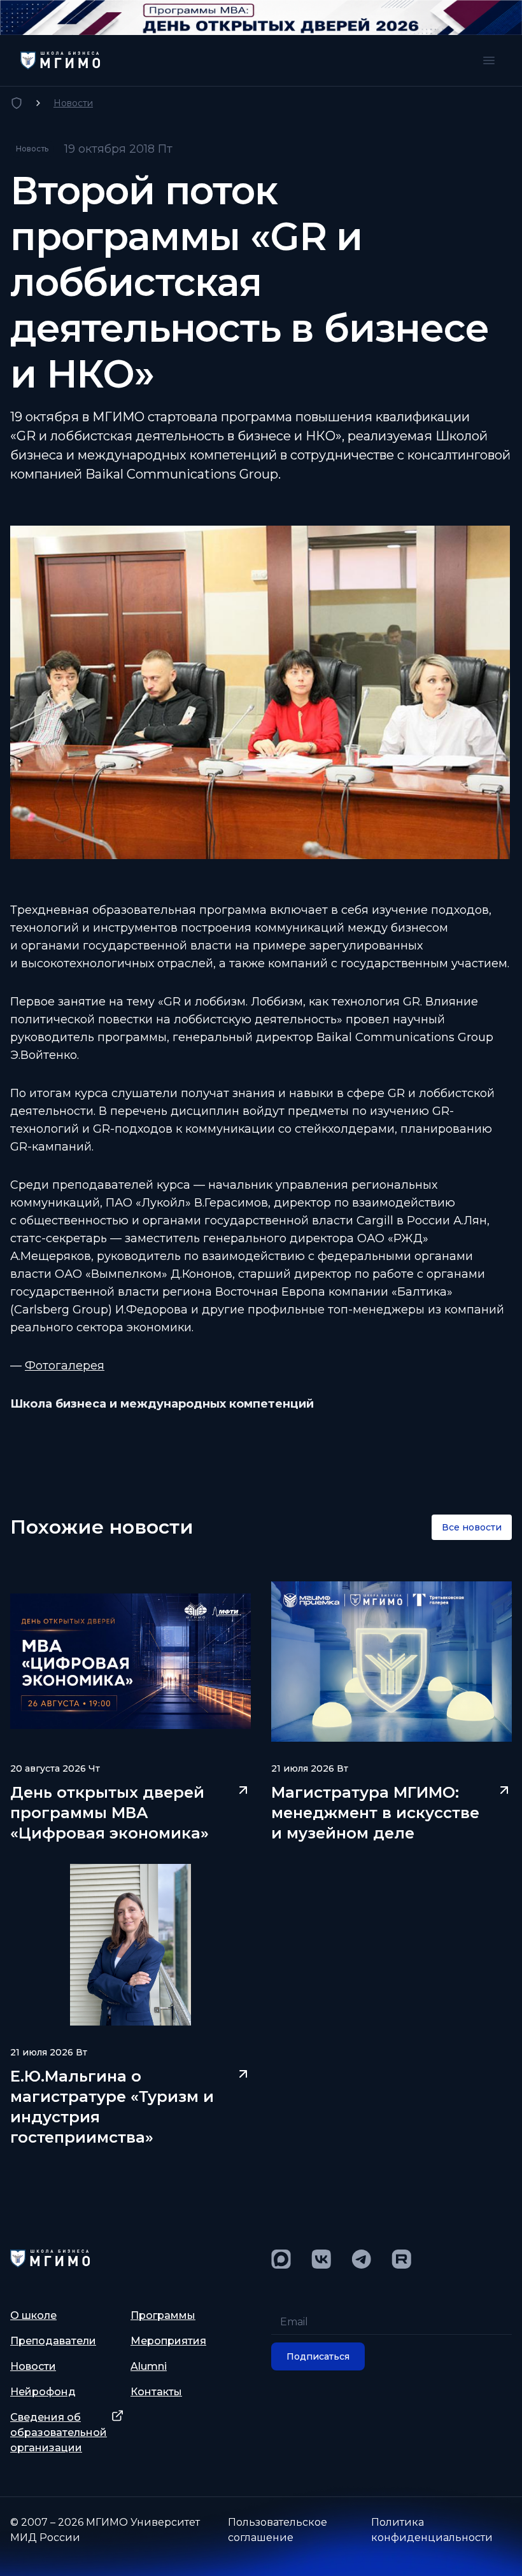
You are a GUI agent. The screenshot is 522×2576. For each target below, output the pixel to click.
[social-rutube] (401, 2259)
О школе (33, 2315)
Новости (73, 103)
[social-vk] (321, 2259)
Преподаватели (53, 2341)
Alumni (149, 2366)
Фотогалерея (65, 1366)
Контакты (156, 2392)
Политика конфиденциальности (432, 2530)
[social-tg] (361, 2259)
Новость (32, 149)
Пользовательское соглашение (278, 2530)
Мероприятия (168, 2341)
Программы (163, 2315)
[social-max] (281, 2259)
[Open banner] (261, 17)
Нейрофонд (43, 2392)
